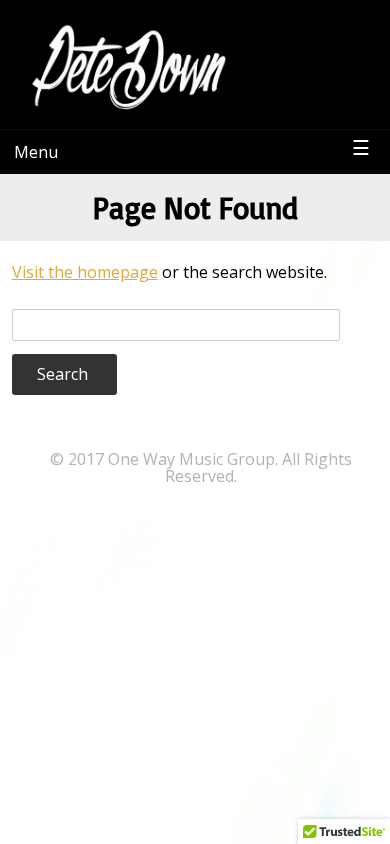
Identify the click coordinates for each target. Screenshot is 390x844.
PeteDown (318, 34)
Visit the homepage (85, 272)
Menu (36, 152)
